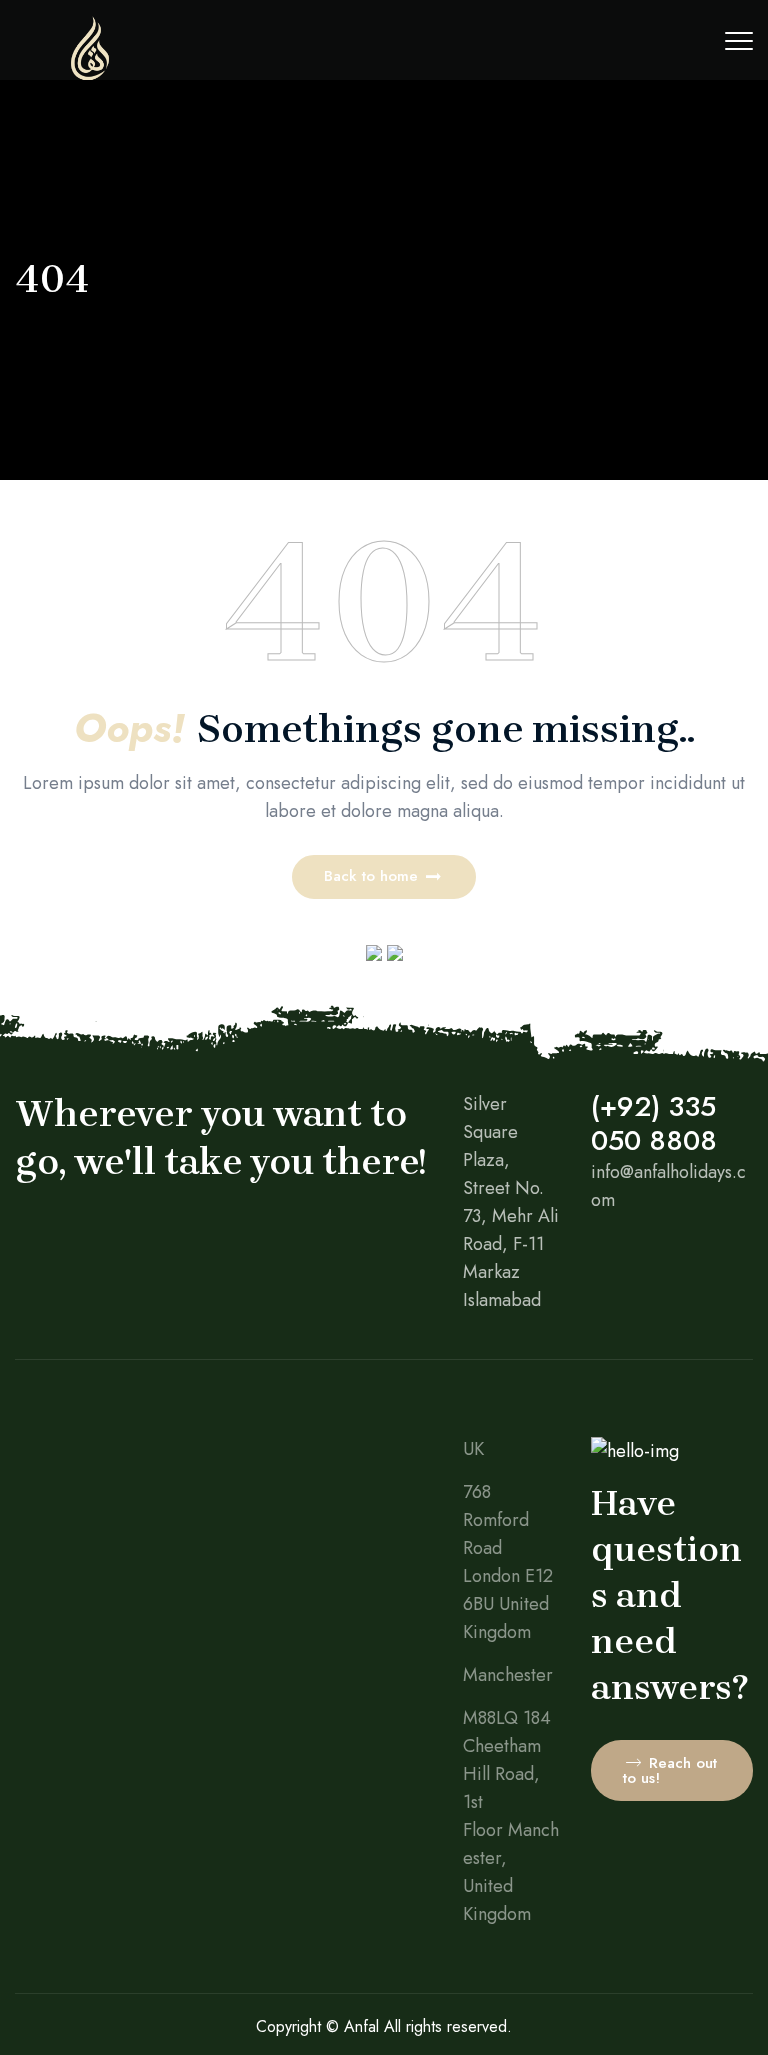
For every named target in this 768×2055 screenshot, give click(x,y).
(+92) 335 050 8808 (654, 1123)
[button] (384, 877)
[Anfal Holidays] (90, 75)
